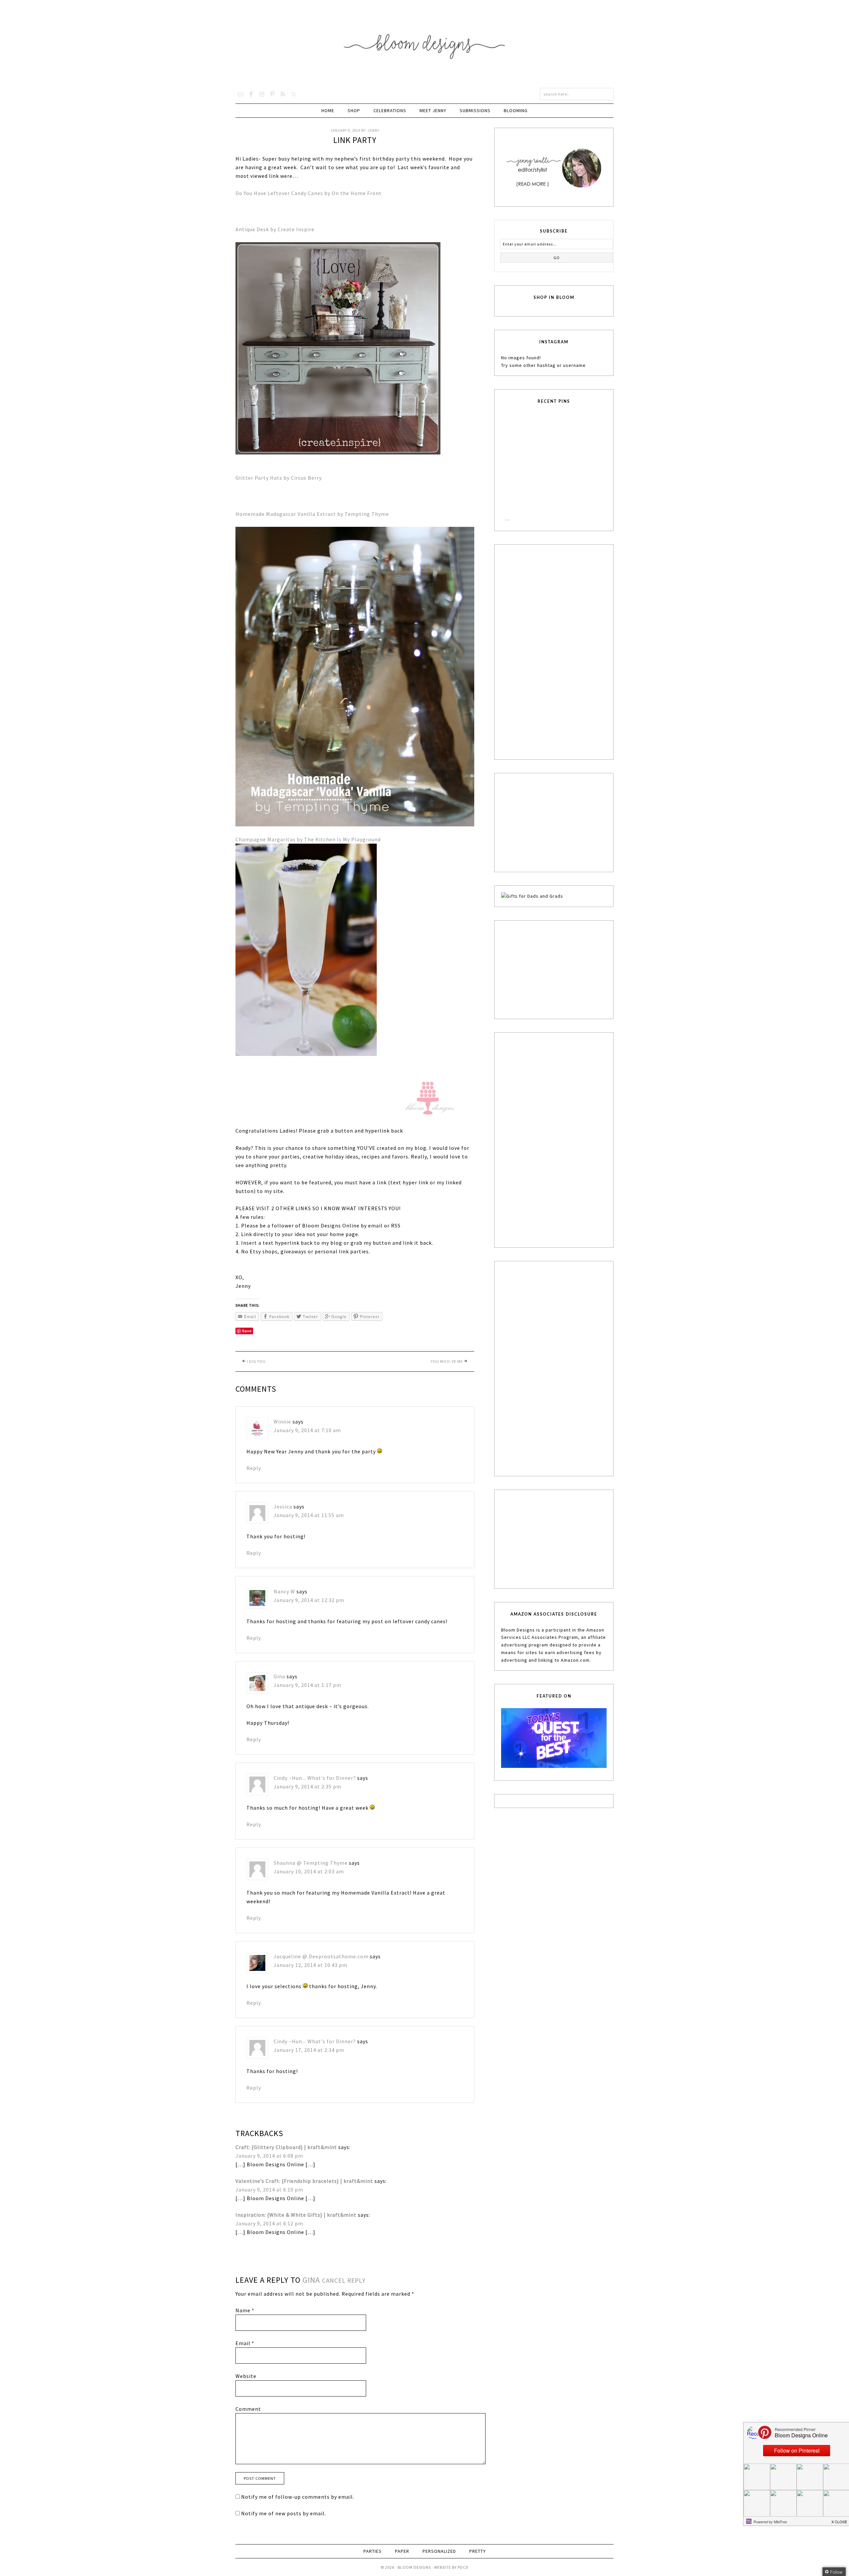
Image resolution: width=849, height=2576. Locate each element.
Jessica (283, 1506)
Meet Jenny (433, 110)
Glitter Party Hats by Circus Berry (279, 478)
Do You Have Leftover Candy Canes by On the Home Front (309, 193)
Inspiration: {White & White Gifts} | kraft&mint (296, 2215)
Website (246, 2376)
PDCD (463, 2567)
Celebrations (390, 110)
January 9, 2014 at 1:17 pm (307, 1685)
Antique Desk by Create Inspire (275, 229)
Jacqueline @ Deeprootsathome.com (321, 1956)
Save (247, 1331)
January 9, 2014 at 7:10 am (307, 1430)
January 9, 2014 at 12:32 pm (309, 1600)
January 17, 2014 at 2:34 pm (309, 2050)
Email (245, 2343)
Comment (248, 2409)
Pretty (478, 2551)
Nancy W (284, 1591)
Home (328, 110)
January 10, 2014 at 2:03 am (309, 1871)
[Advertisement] (551, 651)
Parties (373, 2551)
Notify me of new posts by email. (284, 2513)
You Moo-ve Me (447, 1361)
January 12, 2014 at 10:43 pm (310, 1965)
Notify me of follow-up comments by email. (298, 2497)
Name (245, 2310)
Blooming (516, 110)
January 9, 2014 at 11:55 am (309, 1515)
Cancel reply (344, 2280)
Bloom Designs (425, 44)
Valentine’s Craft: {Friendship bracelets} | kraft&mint (304, 2181)
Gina (279, 1676)
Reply (254, 1468)
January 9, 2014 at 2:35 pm (307, 1786)
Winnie (282, 1422)
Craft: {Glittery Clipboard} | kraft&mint (286, 2147)
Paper (402, 2551)
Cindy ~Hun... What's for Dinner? (315, 1778)
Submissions (475, 110)
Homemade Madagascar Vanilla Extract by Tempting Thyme (313, 514)
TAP (507, 520)
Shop (354, 110)
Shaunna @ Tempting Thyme (311, 1863)
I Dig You (256, 1361)
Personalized (439, 2551)
